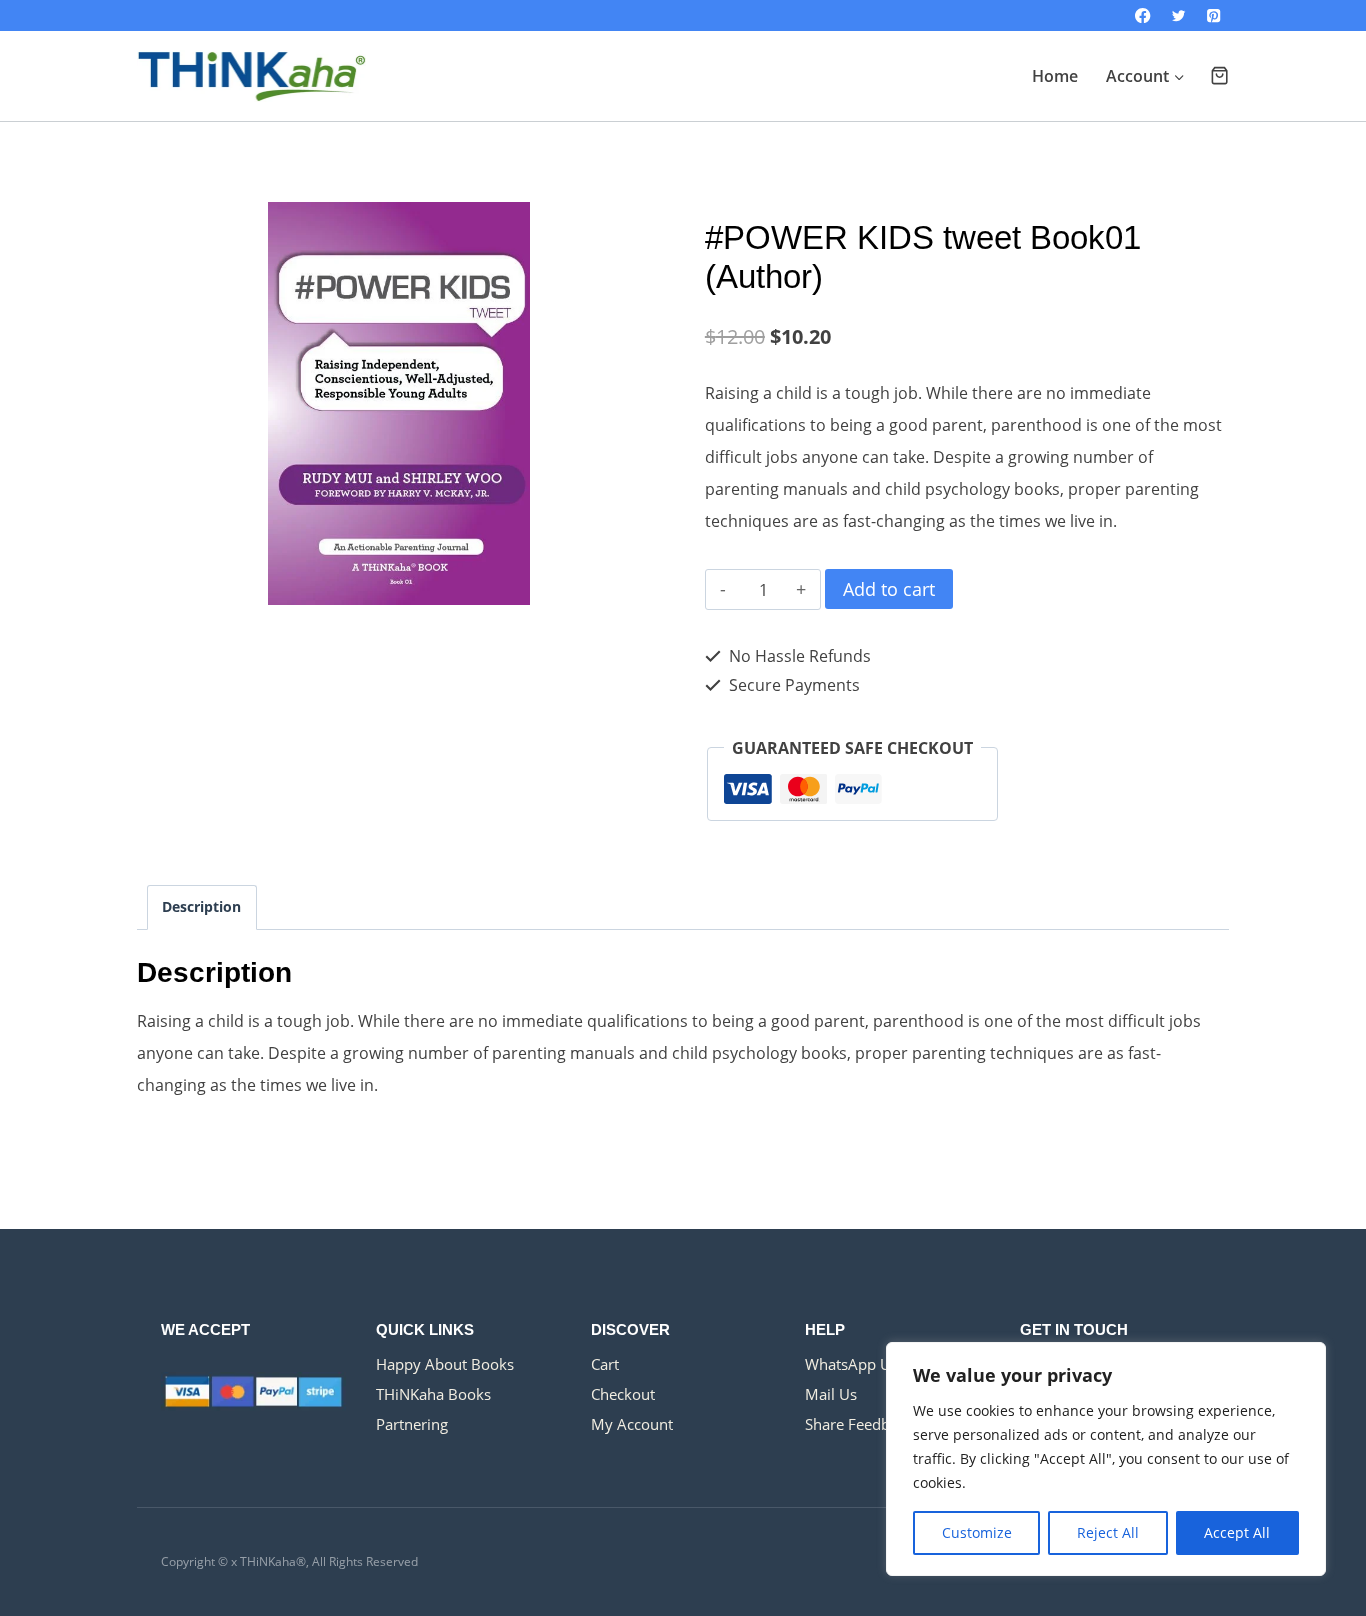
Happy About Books (445, 1364)
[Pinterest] (1213, 15)
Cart (605, 1364)
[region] (1106, 1459)
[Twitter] (1178, 15)
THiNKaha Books (433, 1394)
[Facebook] (1143, 15)
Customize (977, 1532)
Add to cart (889, 589)
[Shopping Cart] (1219, 75)
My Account (632, 1424)
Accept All (1237, 1532)
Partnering (412, 1424)
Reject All (1108, 1532)
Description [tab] (201, 906)
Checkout (623, 1394)
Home (1055, 76)
